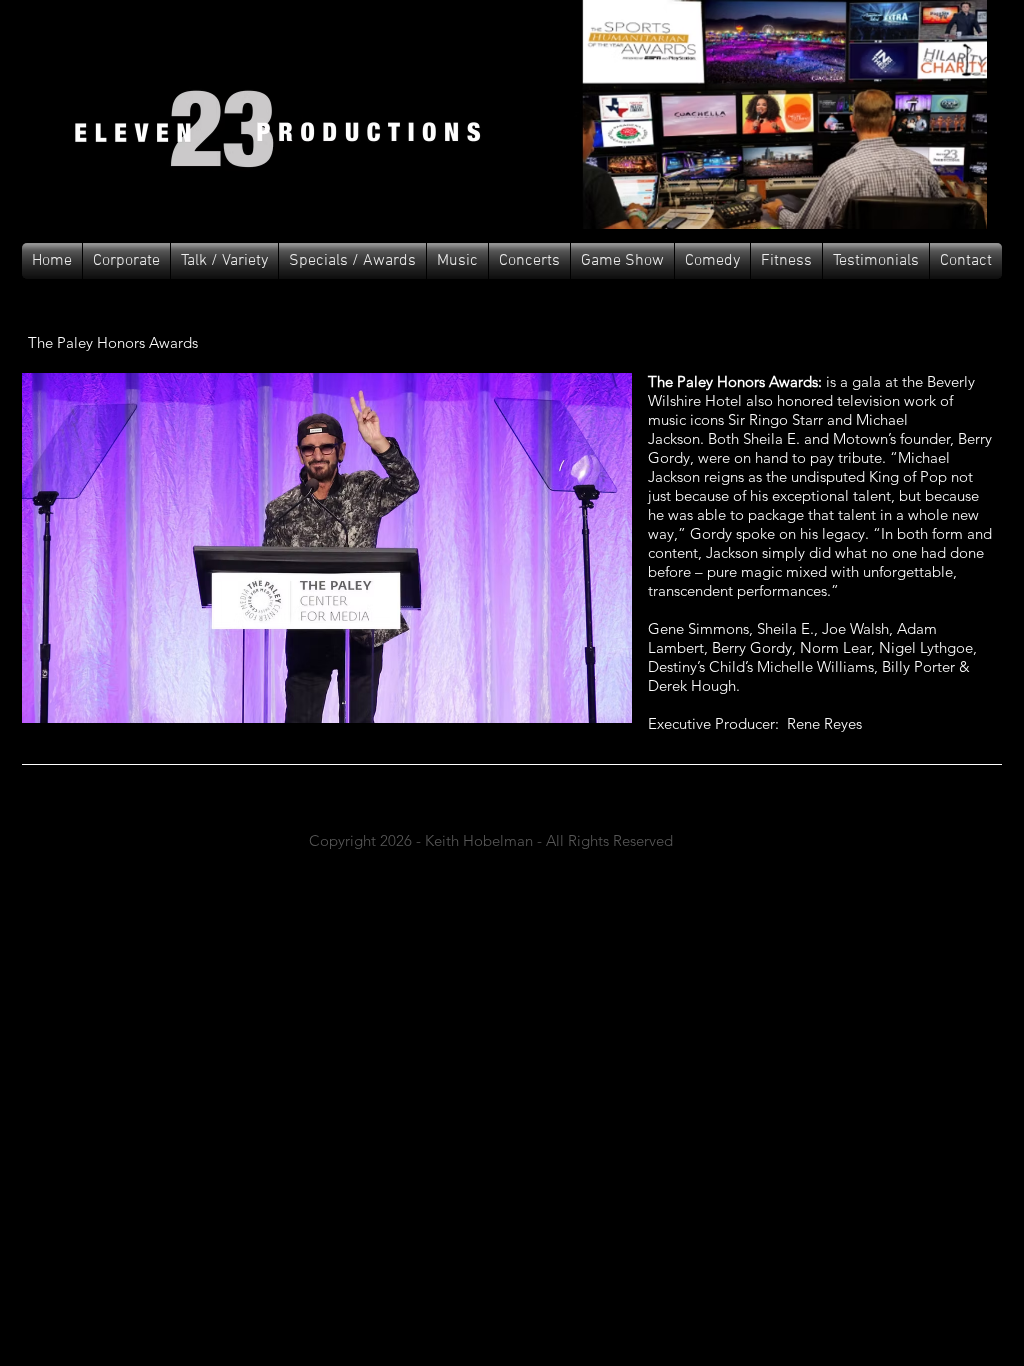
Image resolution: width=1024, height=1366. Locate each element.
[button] (457, 261)
